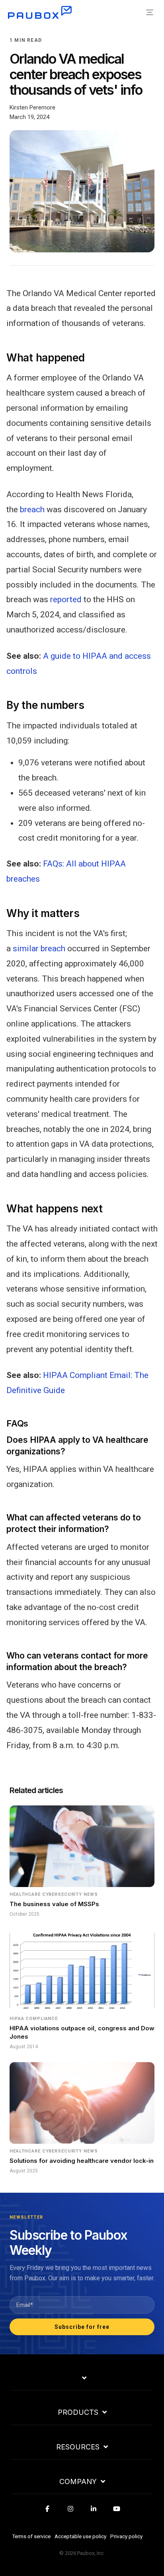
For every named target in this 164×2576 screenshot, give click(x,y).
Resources (78, 2447)
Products (78, 2412)
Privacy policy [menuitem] (126, 2536)
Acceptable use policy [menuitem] (80, 2536)
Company (78, 2482)
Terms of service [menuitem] (31, 2536)
